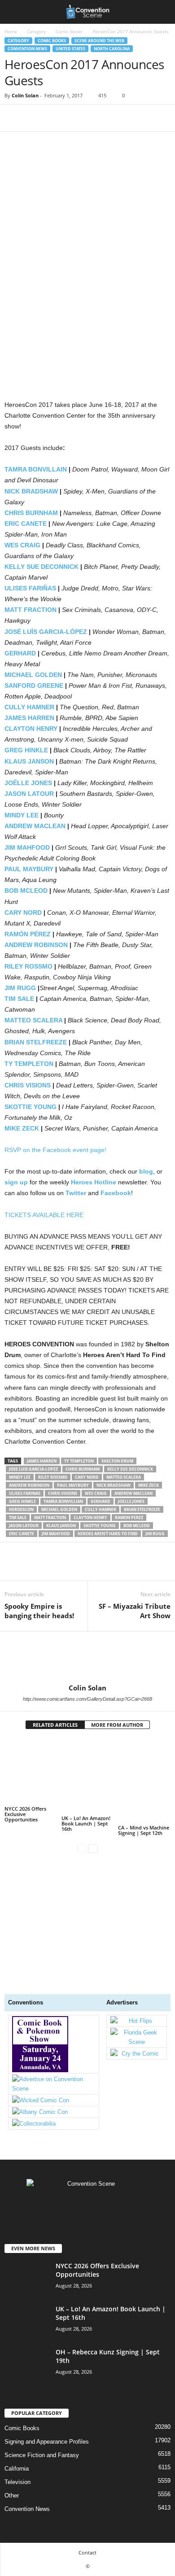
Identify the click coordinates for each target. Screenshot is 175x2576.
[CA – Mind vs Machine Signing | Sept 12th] (144, 1781)
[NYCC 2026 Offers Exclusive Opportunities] (31, 1771)
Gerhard (101, 1501)
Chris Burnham (83, 1469)
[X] (34, 118)
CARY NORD (23, 913)
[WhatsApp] (75, 118)
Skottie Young (100, 1526)
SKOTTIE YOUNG (31, 1107)
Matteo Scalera (124, 1477)
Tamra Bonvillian (63, 1501)
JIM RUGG (20, 988)
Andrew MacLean (133, 1493)
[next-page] (93, 1848)
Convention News (27, 49)
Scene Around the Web (99, 41)
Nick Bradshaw (114, 1485)
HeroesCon (21, 1509)
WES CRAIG (22, 545)
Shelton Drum (117, 1461)
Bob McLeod (137, 1526)
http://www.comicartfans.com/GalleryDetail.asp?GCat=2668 (87, 1699)
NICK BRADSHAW (31, 491)
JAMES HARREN (29, 718)
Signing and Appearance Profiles (47, 2442)
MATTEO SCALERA (33, 1020)
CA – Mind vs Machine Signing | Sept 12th (144, 1830)
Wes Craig (96, 1493)
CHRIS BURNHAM (31, 513)
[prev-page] (82, 1848)
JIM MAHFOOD (27, 847)
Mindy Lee (20, 1477)
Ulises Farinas (25, 1493)
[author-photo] (87, 1658)
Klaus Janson (61, 1526)
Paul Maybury (73, 1485)
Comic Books (69, 31)
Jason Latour (24, 1526)
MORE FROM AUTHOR (117, 1725)
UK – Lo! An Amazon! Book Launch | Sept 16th (86, 1823)
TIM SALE (19, 999)
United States (70, 49)
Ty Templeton (79, 1461)
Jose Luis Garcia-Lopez (33, 1469)
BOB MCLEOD (26, 891)
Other (12, 2495)
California (17, 2469)
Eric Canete (22, 1534)
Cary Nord (87, 1477)
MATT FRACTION (31, 610)
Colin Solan (25, 95)
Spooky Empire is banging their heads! (39, 1611)
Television (17, 2482)
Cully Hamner (101, 1509)
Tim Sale (18, 1517)
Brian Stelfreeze (142, 1509)
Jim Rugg (155, 1534)
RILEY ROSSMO (28, 966)
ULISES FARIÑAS (30, 588)
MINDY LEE (22, 815)
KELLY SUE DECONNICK (42, 567)
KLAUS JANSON (29, 761)
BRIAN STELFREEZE (36, 1042)
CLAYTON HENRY (31, 729)
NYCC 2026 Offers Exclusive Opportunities (25, 1814)
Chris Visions (63, 1493)
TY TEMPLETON (29, 1064)
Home (11, 31)
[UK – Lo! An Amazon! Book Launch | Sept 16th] (88, 1776)
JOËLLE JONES (28, 783)
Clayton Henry (90, 1517)
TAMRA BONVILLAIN (36, 469)
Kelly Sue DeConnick (130, 1469)
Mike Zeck (149, 1485)
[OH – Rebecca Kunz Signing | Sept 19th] (27, 2399)
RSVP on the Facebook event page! (55, 1150)
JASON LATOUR (29, 794)
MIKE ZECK (22, 1128)
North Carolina (112, 49)
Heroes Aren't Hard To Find (108, 1534)
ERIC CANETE (26, 524)
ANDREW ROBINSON (36, 945)
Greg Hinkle (22, 1501)
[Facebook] (13, 118)
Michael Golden (59, 1509)
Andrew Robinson (29, 1485)
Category (36, 31)
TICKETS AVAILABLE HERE (44, 1215)
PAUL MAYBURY (29, 869)
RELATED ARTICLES (55, 1725)
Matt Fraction (50, 1517)
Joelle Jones (131, 1501)
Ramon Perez (129, 1517)
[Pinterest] (55, 118)
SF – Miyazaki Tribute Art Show (135, 1611)
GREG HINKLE (26, 750)
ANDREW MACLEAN (35, 826)
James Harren (42, 1461)
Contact (87, 2552)
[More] (96, 118)
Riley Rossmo (53, 1477)
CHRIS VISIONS (28, 1085)
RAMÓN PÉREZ (28, 934)
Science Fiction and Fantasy (42, 2455)
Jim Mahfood (56, 1534)
